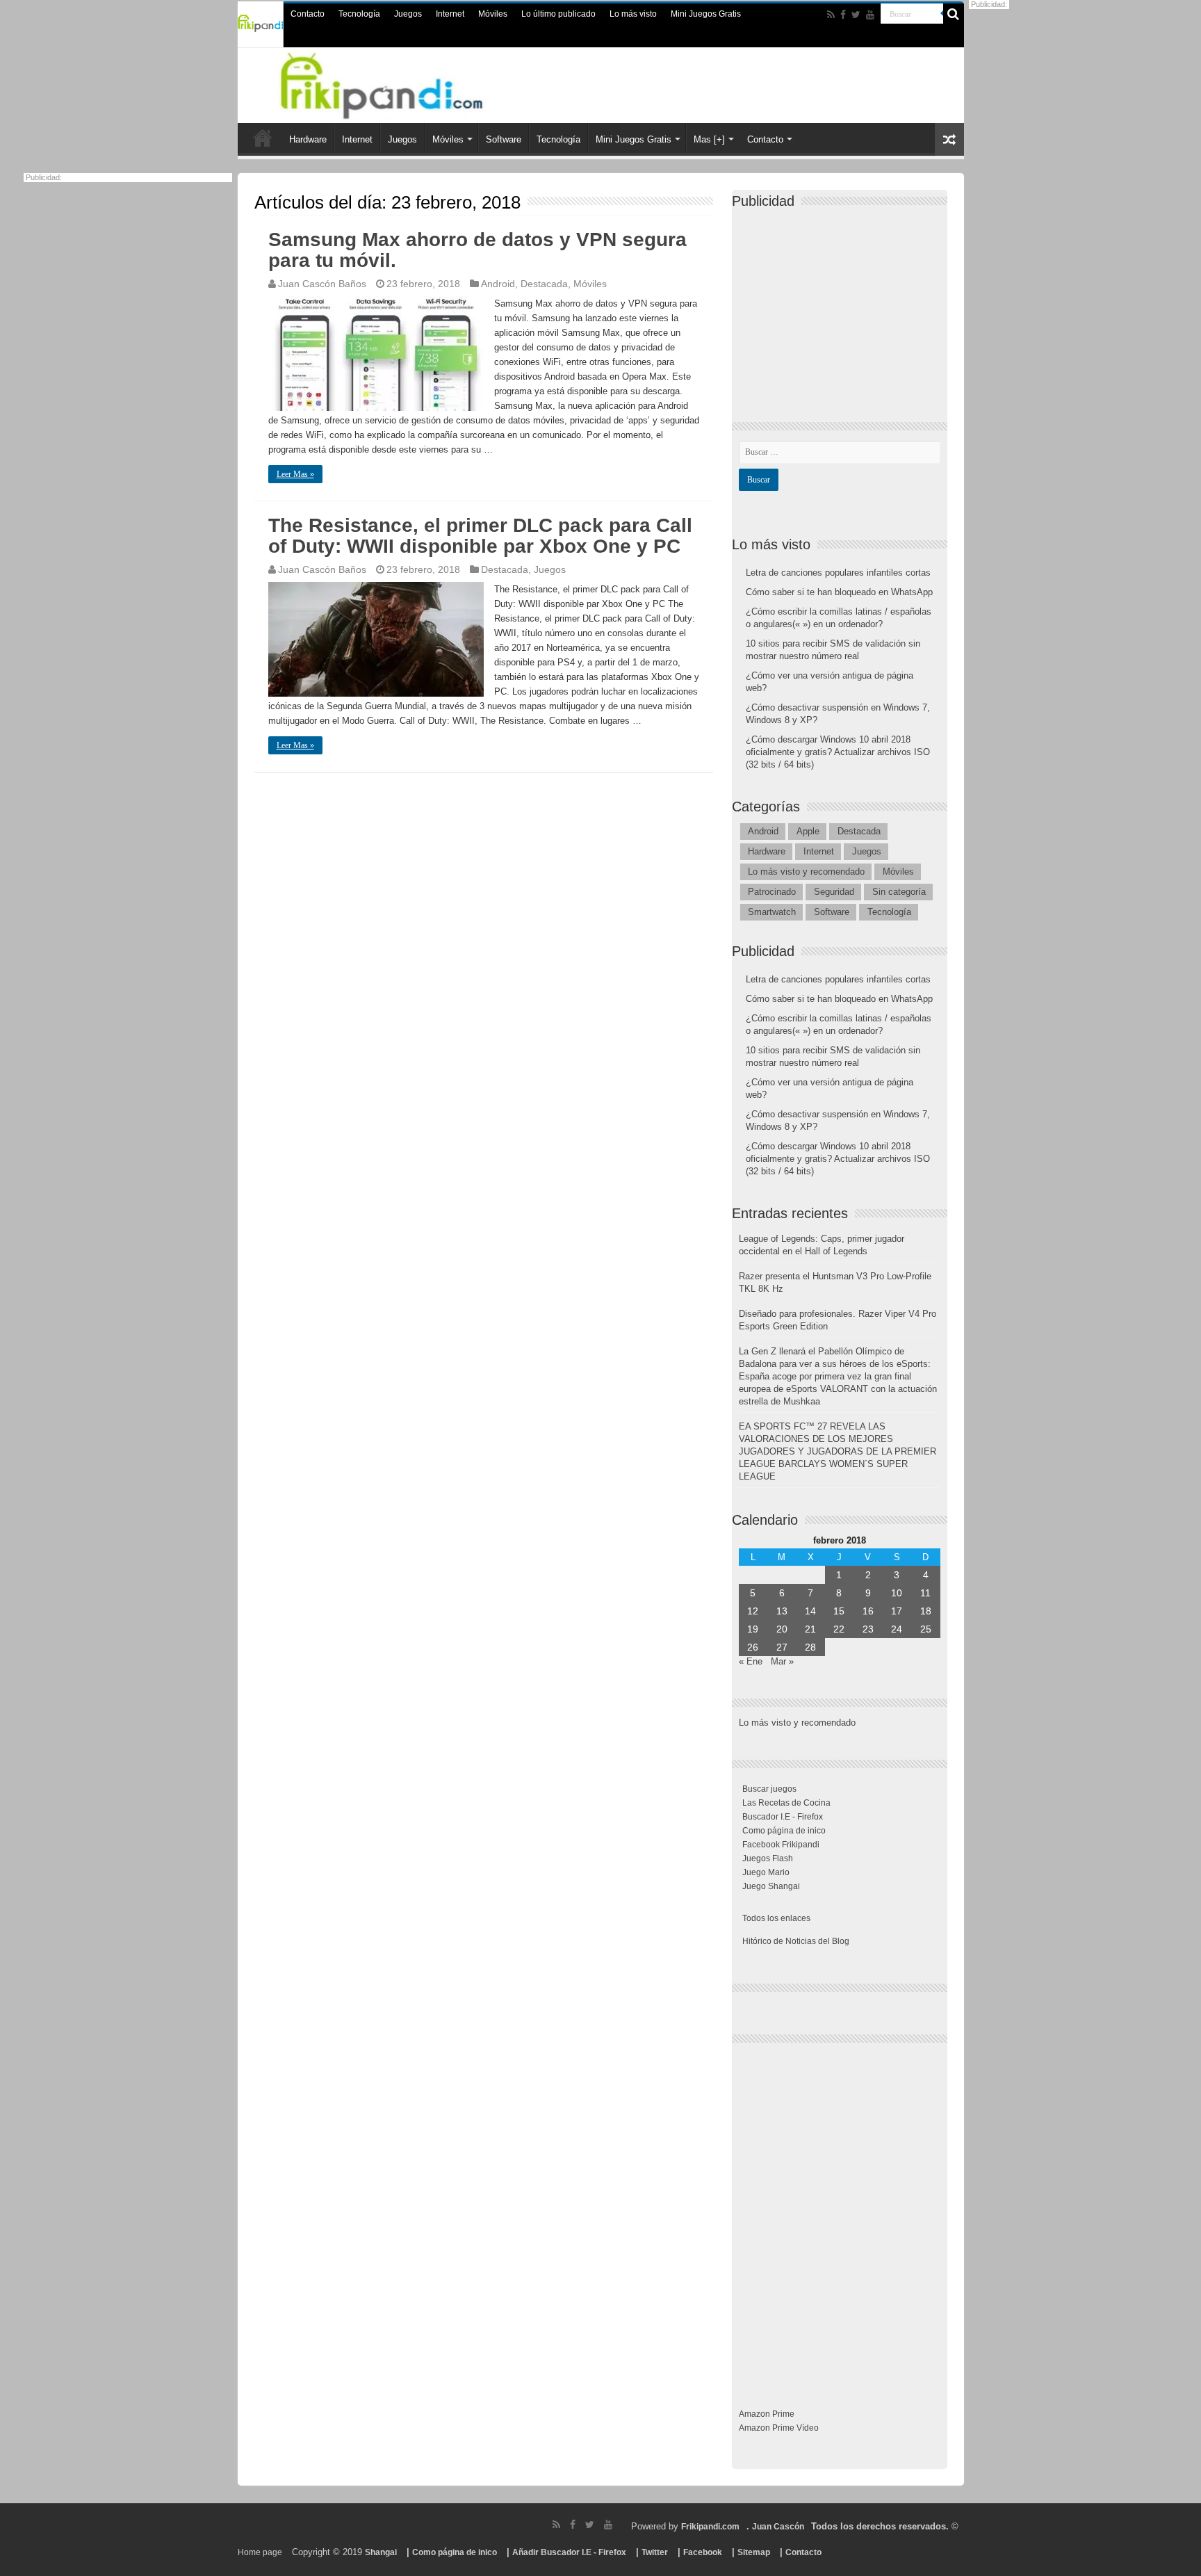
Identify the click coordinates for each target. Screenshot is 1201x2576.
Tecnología (359, 14)
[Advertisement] (843, 303)
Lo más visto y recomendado (806, 872)
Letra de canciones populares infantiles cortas (838, 573)
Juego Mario (766, 1872)
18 (926, 1611)
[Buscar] (954, 14)
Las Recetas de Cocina (786, 1803)
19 (753, 1629)
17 (897, 1611)
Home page (260, 2552)
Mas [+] (709, 139)
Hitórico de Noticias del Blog (796, 1941)
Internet (450, 14)
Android (498, 284)
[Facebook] (843, 15)
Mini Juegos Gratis (706, 14)
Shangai (381, 2552)
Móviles (493, 14)
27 (782, 1647)
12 (753, 1611)
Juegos (408, 14)
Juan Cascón (778, 2527)
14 (810, 1611)
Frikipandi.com (710, 2527)
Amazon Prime (767, 2414)
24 (897, 1629)
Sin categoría (899, 892)
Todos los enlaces (776, 1918)
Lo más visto (633, 14)
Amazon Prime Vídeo (779, 2428)
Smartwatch (772, 912)
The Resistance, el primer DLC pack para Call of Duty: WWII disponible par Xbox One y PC (480, 536)
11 (925, 1593)
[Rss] (831, 15)
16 (868, 1611)
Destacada (544, 284)
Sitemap (754, 2552)
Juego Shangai (771, 1886)
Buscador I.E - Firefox (783, 1817)
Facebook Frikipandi (781, 1845)
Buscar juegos (769, 1789)
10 (897, 1593)
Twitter (655, 2552)
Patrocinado (772, 892)
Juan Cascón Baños (322, 284)
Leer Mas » (295, 474)
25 (926, 1629)
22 (839, 1629)
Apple (808, 831)
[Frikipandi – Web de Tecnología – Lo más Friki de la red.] (399, 83)
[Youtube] (870, 15)
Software (504, 139)
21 (810, 1629)
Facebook (703, 2552)
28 (810, 1647)
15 (839, 1611)
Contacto (308, 14)
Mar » (782, 1661)
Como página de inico (784, 1831)
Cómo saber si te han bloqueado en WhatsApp (839, 592)
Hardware (308, 139)
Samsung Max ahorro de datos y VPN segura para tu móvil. (477, 250)
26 (753, 1647)
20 (782, 1629)
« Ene (751, 1661)
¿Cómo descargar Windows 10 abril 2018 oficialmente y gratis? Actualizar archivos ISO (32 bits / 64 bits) (838, 752)
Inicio (263, 138)
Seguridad (834, 892)
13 (782, 1611)
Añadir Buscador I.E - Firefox (569, 2552)
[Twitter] (856, 15)
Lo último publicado (558, 14)
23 (868, 1629)
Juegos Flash (768, 1858)
